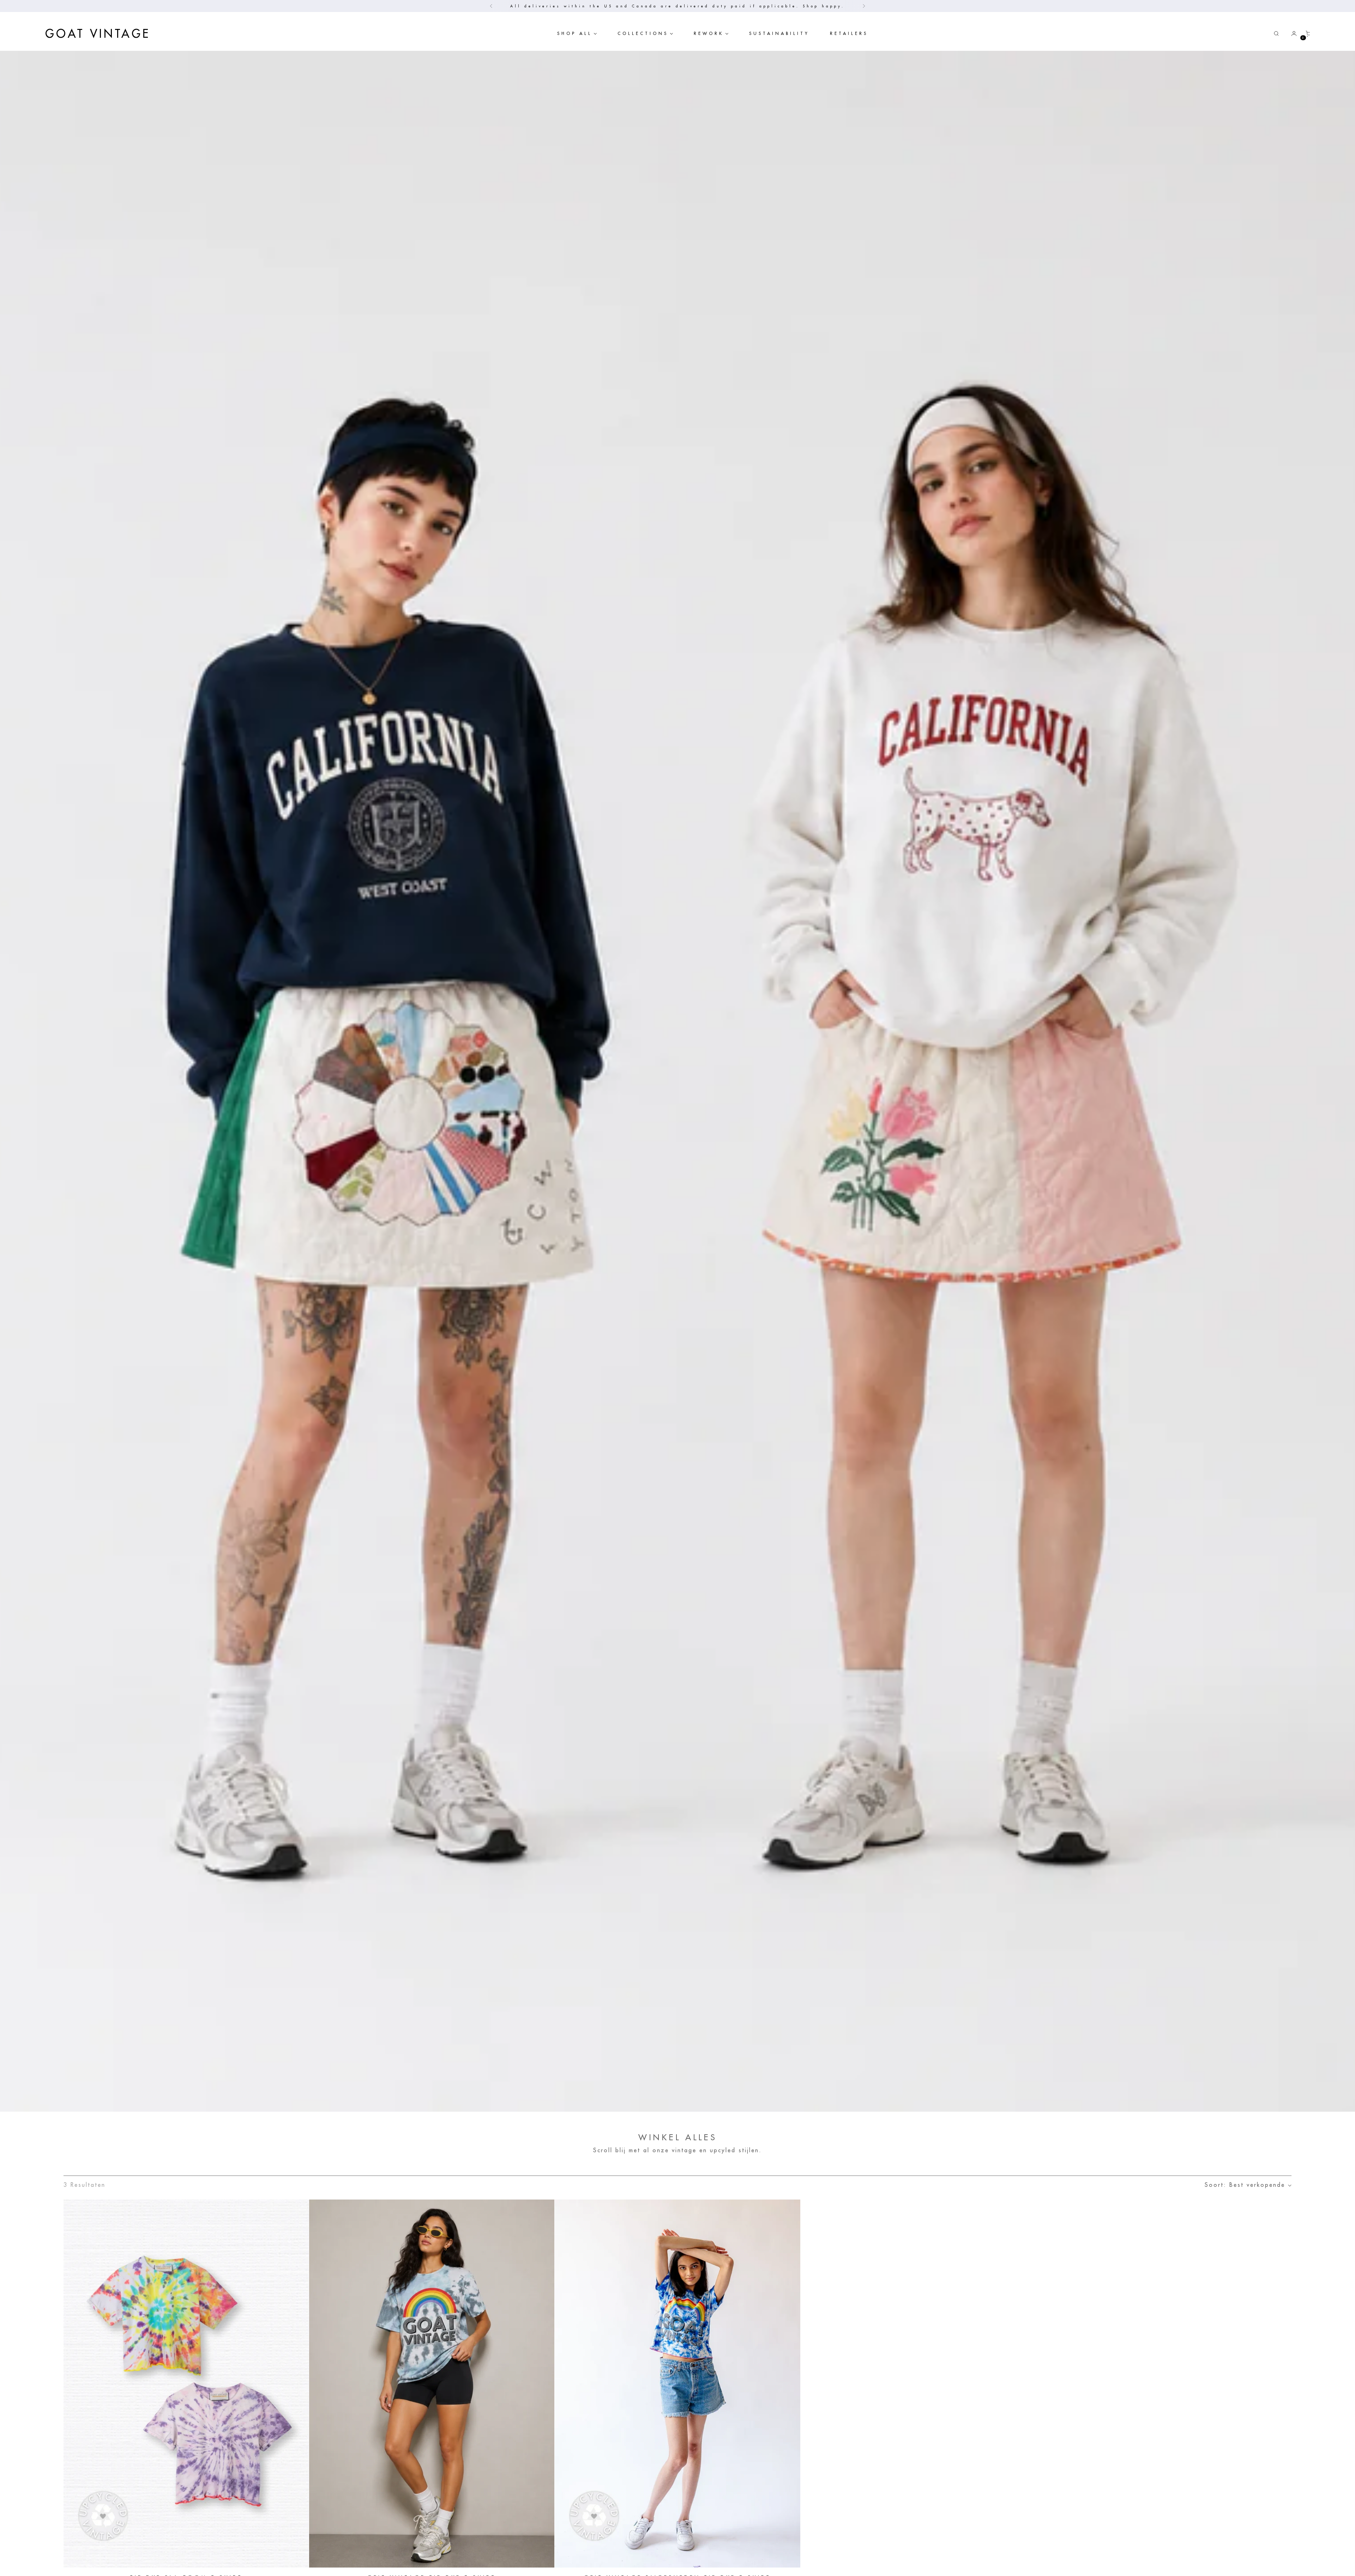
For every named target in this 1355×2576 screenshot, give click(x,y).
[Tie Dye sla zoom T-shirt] (186, 2384)
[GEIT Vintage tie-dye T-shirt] (432, 2384)
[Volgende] (864, 6)
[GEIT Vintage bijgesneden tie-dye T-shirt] (677, 2384)
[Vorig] (491, 6)
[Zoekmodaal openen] (1276, 34)
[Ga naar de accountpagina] (1291, 34)
